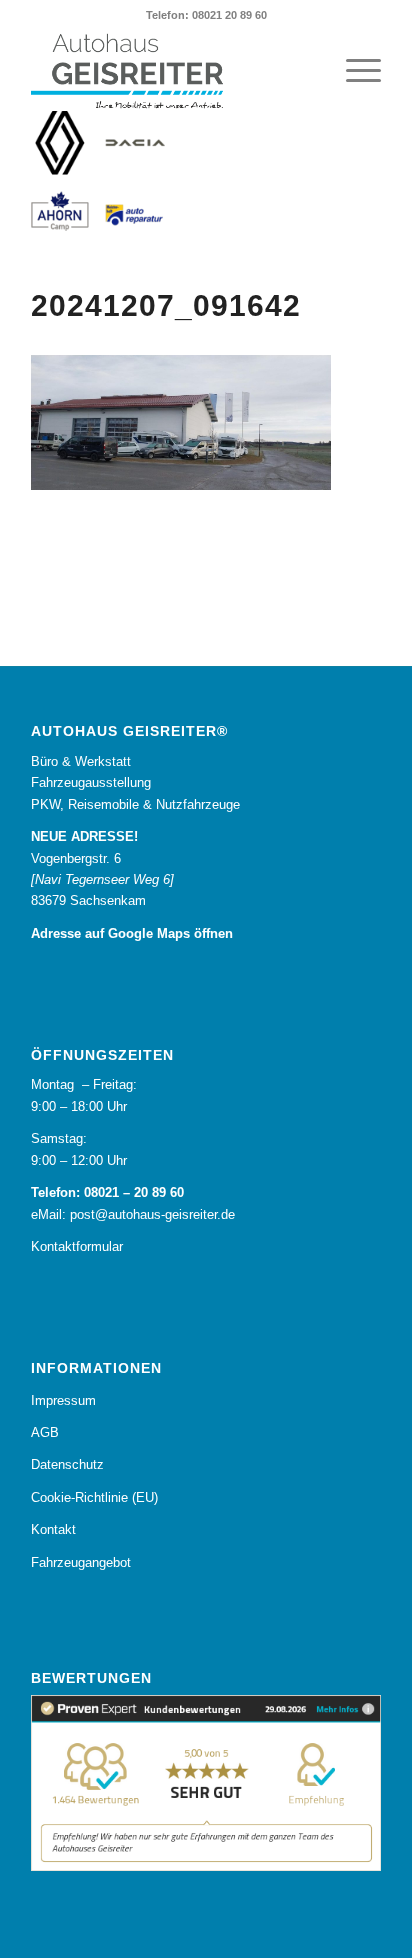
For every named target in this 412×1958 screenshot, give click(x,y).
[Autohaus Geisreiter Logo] (171, 71)
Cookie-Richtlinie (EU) (94, 1497)
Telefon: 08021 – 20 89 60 (107, 1192)
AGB (45, 1432)
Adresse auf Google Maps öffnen (132, 933)
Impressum (63, 1400)
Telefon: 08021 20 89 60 (206, 15)
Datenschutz (67, 1464)
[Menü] (353, 71)
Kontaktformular (77, 1246)
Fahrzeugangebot (81, 1562)
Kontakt (53, 1529)
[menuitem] (353, 71)
